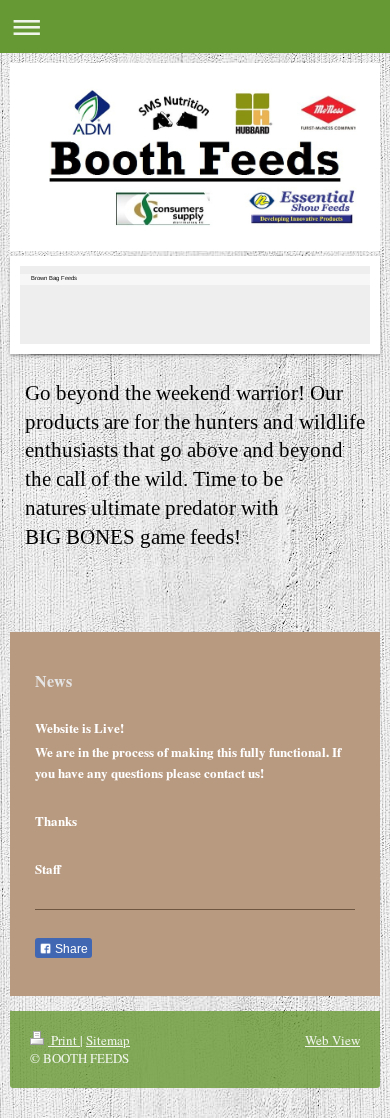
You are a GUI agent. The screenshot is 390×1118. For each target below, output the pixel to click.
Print (64, 1040)
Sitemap (108, 1040)
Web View (332, 1040)
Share (70, 949)
